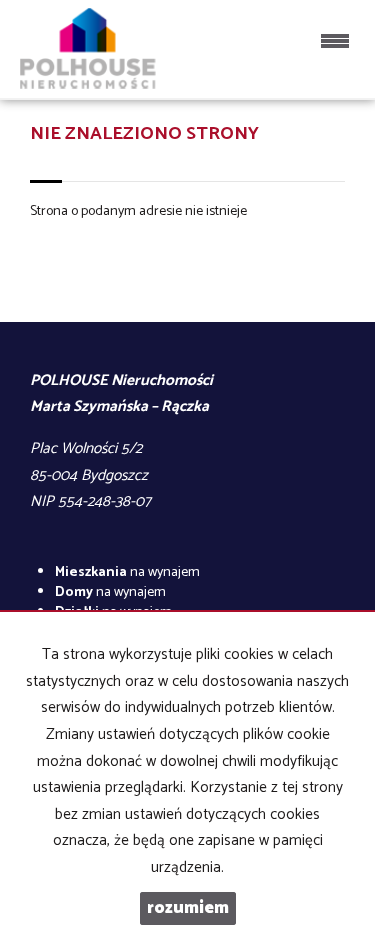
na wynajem (127, 572)
